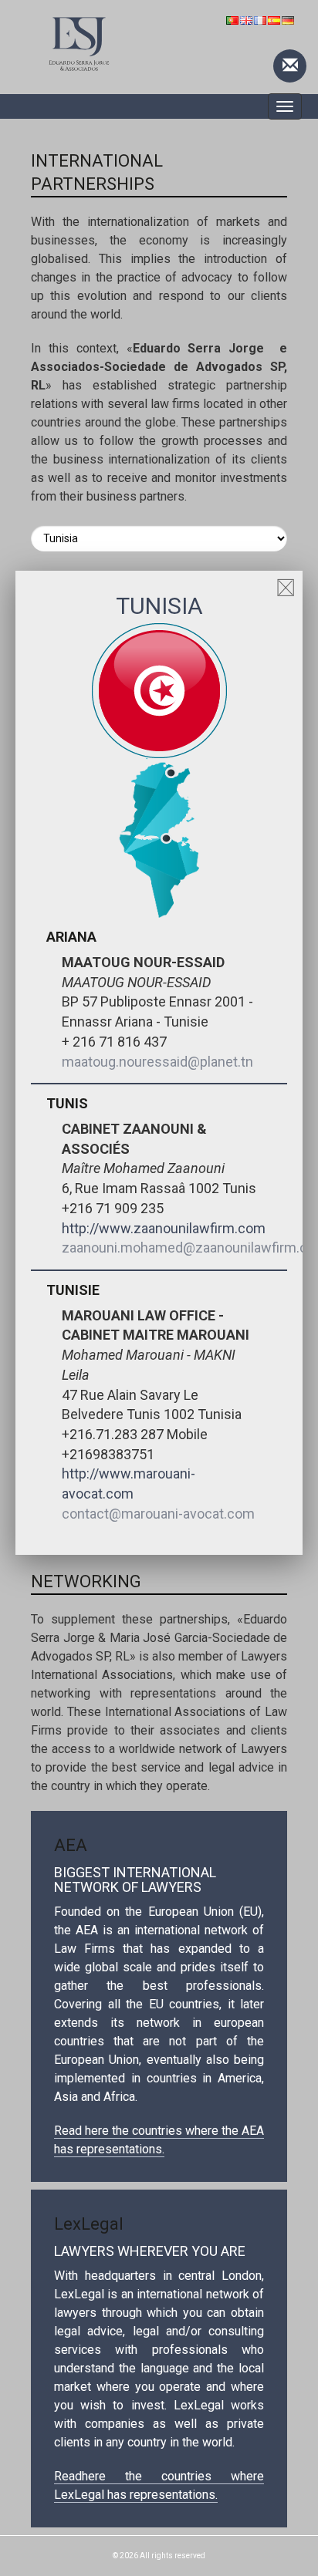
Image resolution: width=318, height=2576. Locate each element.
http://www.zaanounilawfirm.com (164, 1228)
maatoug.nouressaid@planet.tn (157, 1062)
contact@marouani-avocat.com (158, 1514)
